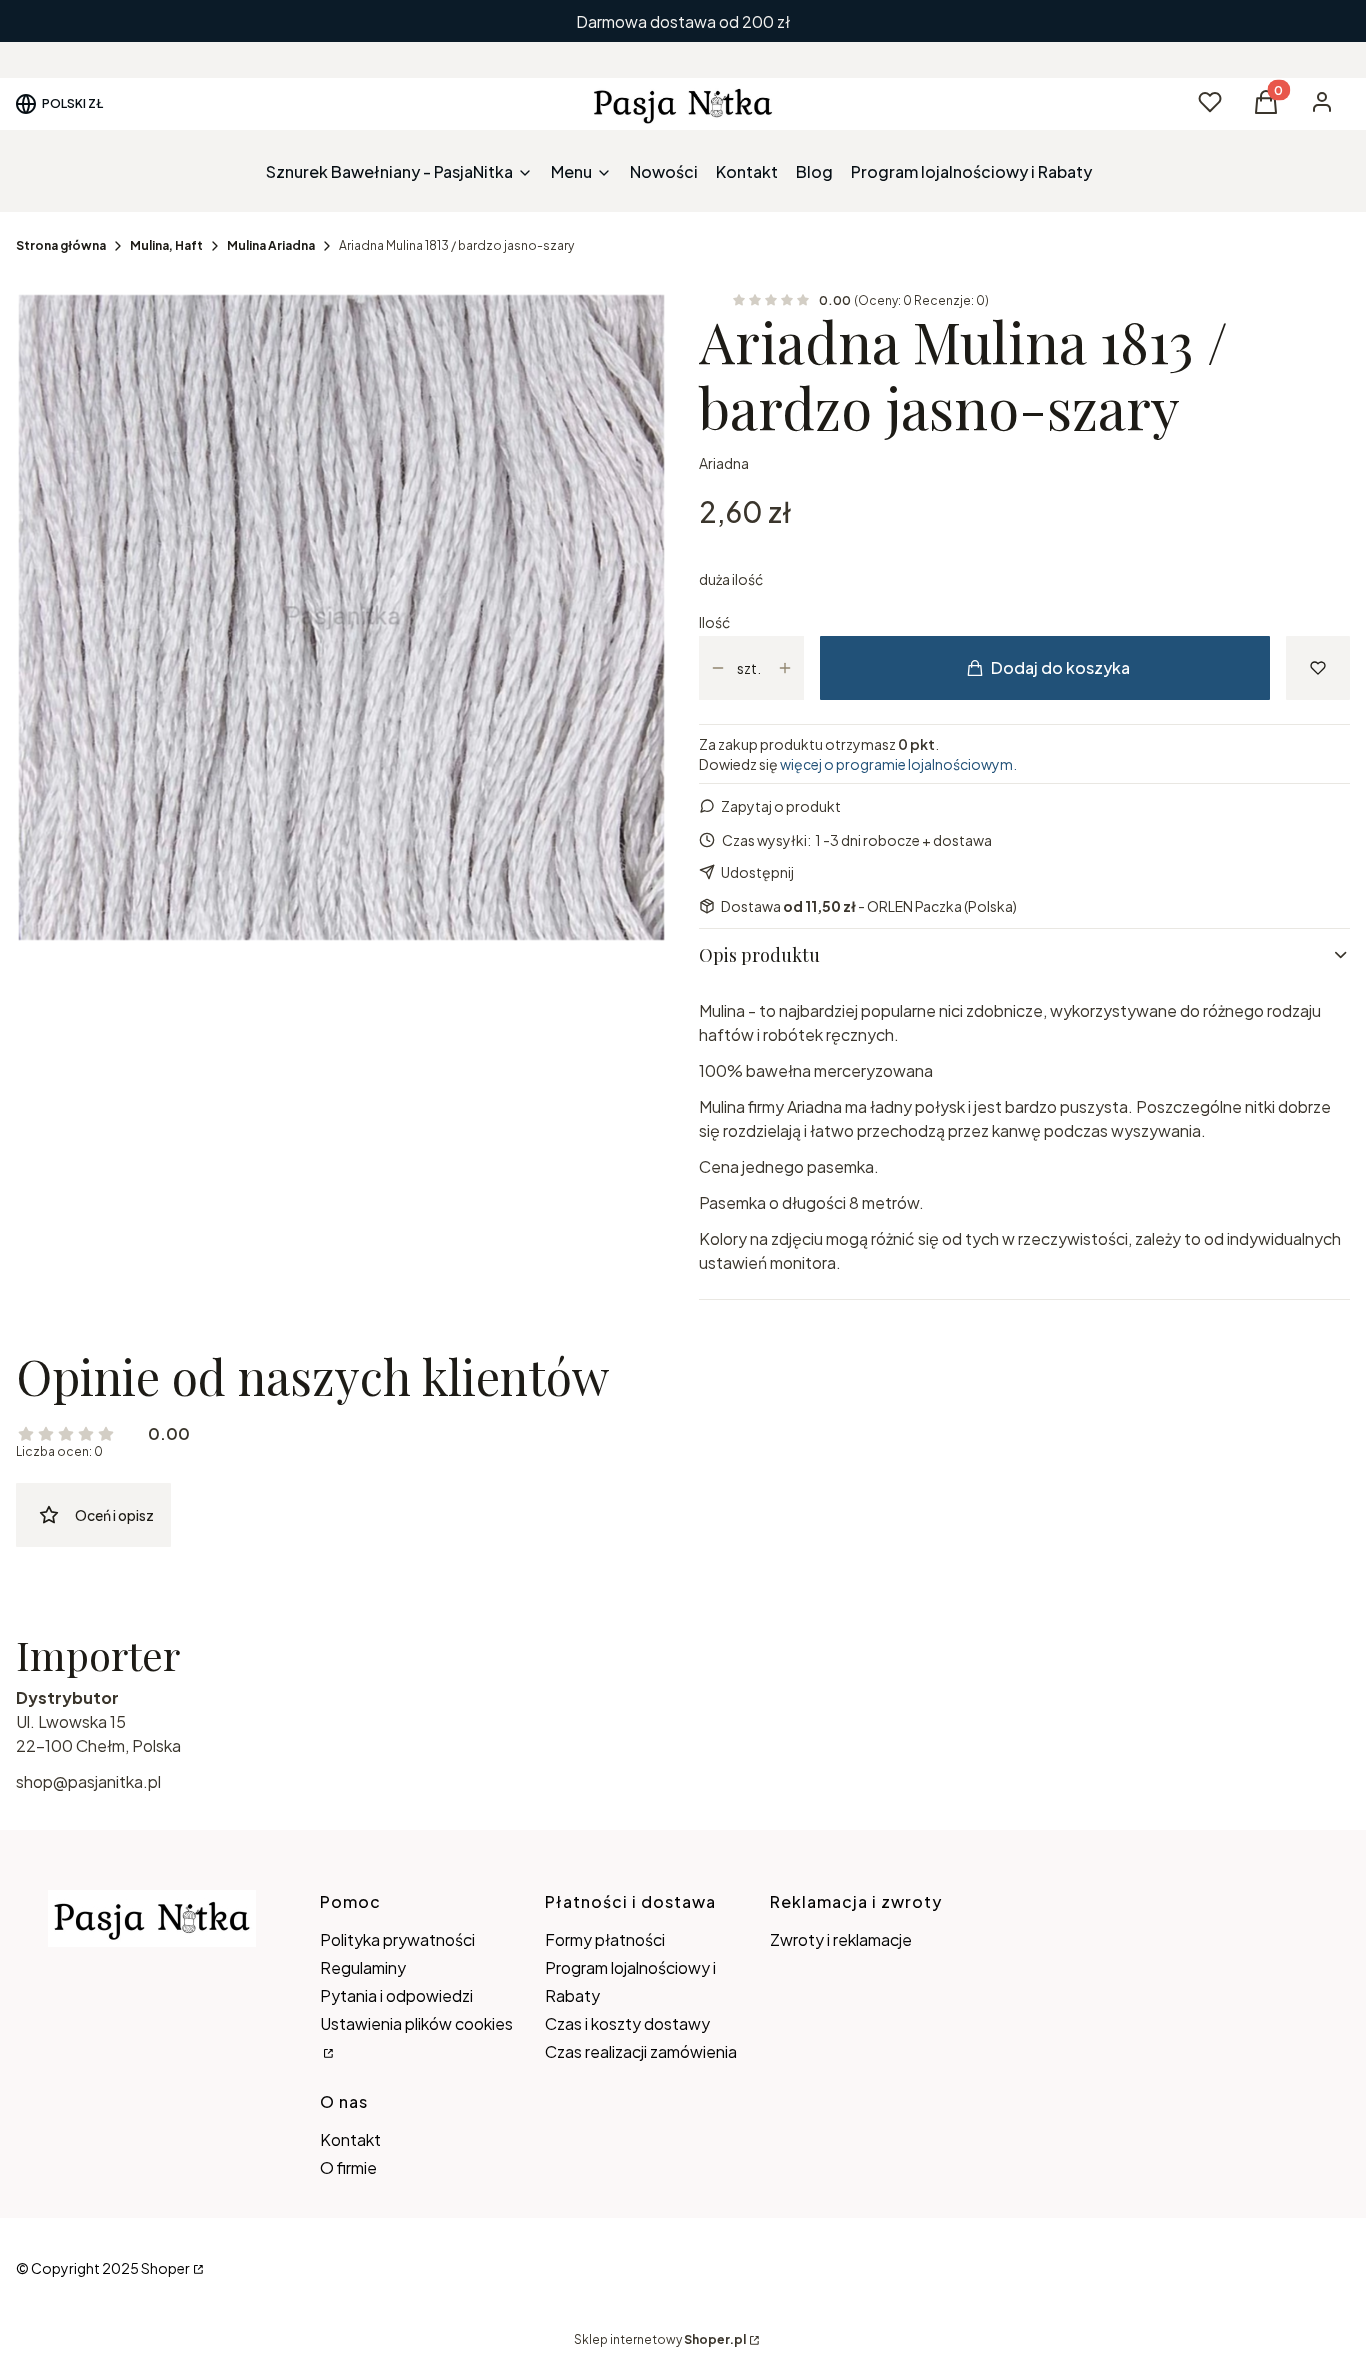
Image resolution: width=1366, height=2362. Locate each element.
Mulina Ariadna (271, 245)
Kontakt (350, 2139)
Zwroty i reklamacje (841, 1939)
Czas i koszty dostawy (627, 2023)
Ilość (714, 622)
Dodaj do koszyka (1060, 667)
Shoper (165, 2268)
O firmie (348, 2167)
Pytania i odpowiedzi (396, 1995)
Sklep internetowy (660, 2339)
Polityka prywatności (397, 1939)
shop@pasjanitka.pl (88, 1781)
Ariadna (724, 463)
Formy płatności (605, 1939)
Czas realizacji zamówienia (641, 2051)
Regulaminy (363, 1967)
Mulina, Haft (166, 245)
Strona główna (61, 245)
